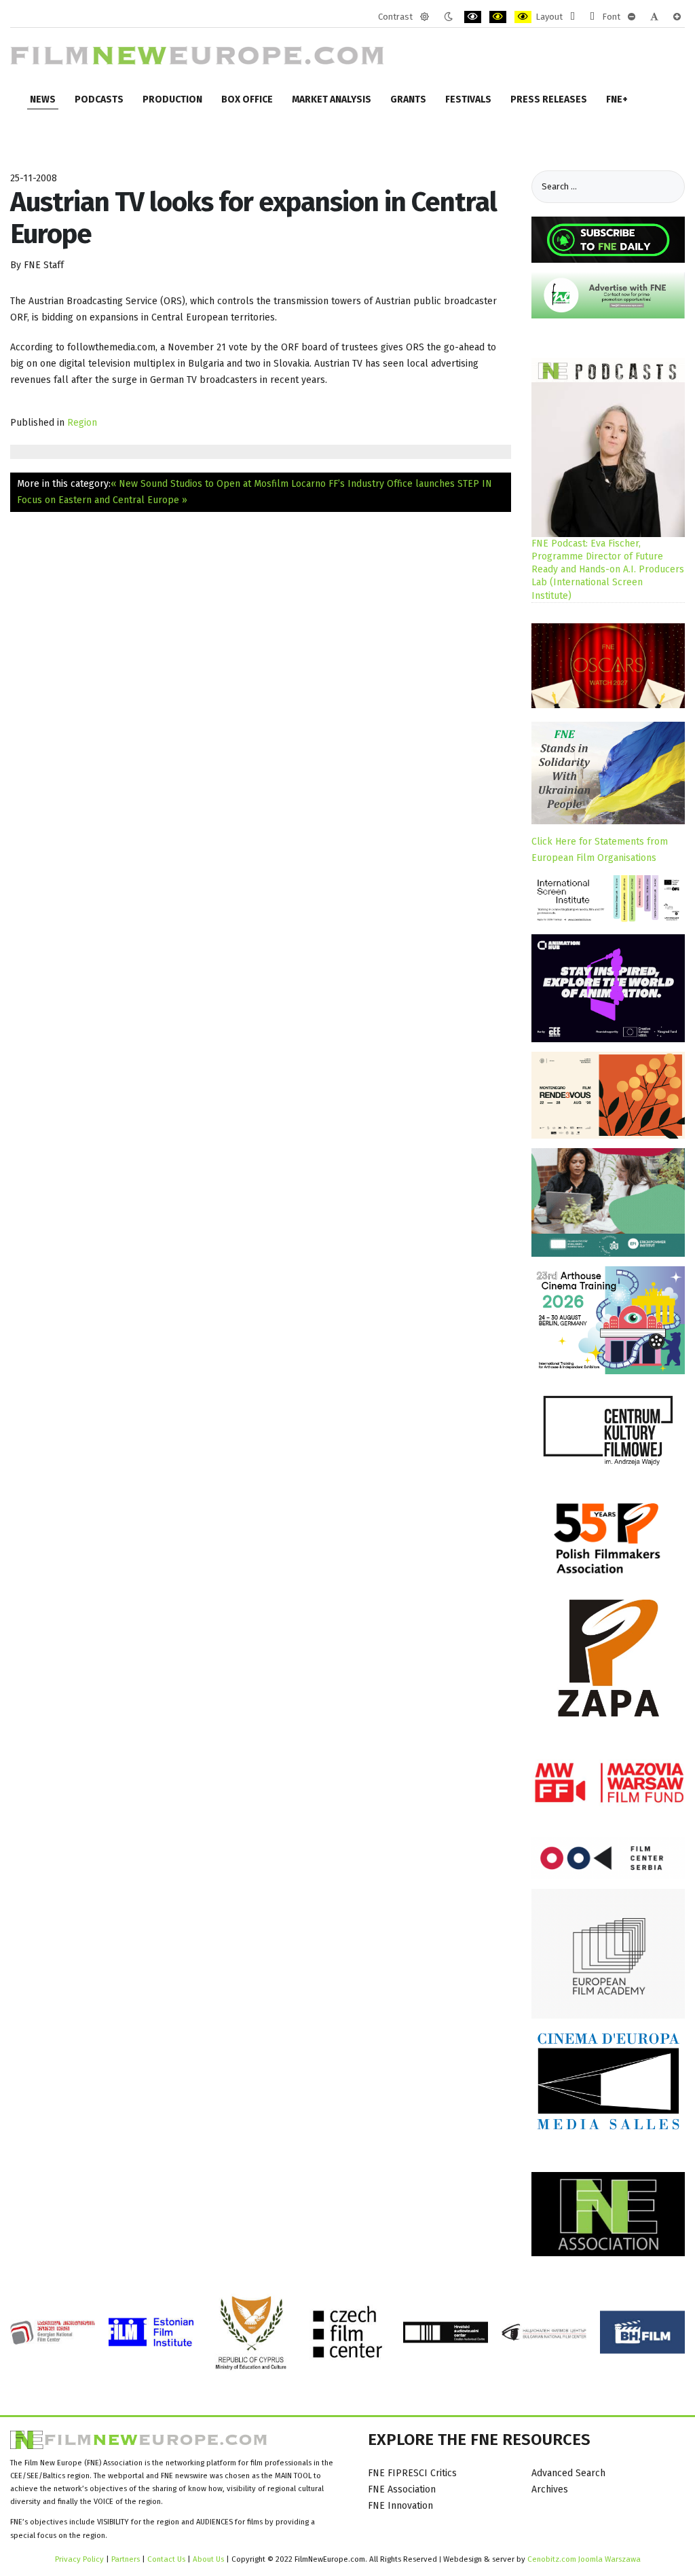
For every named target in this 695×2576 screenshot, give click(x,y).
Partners (126, 2559)
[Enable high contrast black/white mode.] (473, 17)
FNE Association (402, 2489)
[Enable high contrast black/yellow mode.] (498, 17)
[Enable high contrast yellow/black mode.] (523, 17)
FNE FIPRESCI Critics (412, 2473)
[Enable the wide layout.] (592, 17)
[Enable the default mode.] (425, 17)
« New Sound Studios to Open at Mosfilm (200, 484)
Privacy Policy (79, 2559)
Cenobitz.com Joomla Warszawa (584, 2559)
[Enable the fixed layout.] (572, 17)
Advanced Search (568, 2473)
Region (82, 423)
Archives (550, 2489)
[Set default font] (654, 17)
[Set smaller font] (632, 17)
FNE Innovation (400, 2506)
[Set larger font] (677, 17)
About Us (208, 2559)
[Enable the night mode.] (448, 17)
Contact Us (167, 2559)
